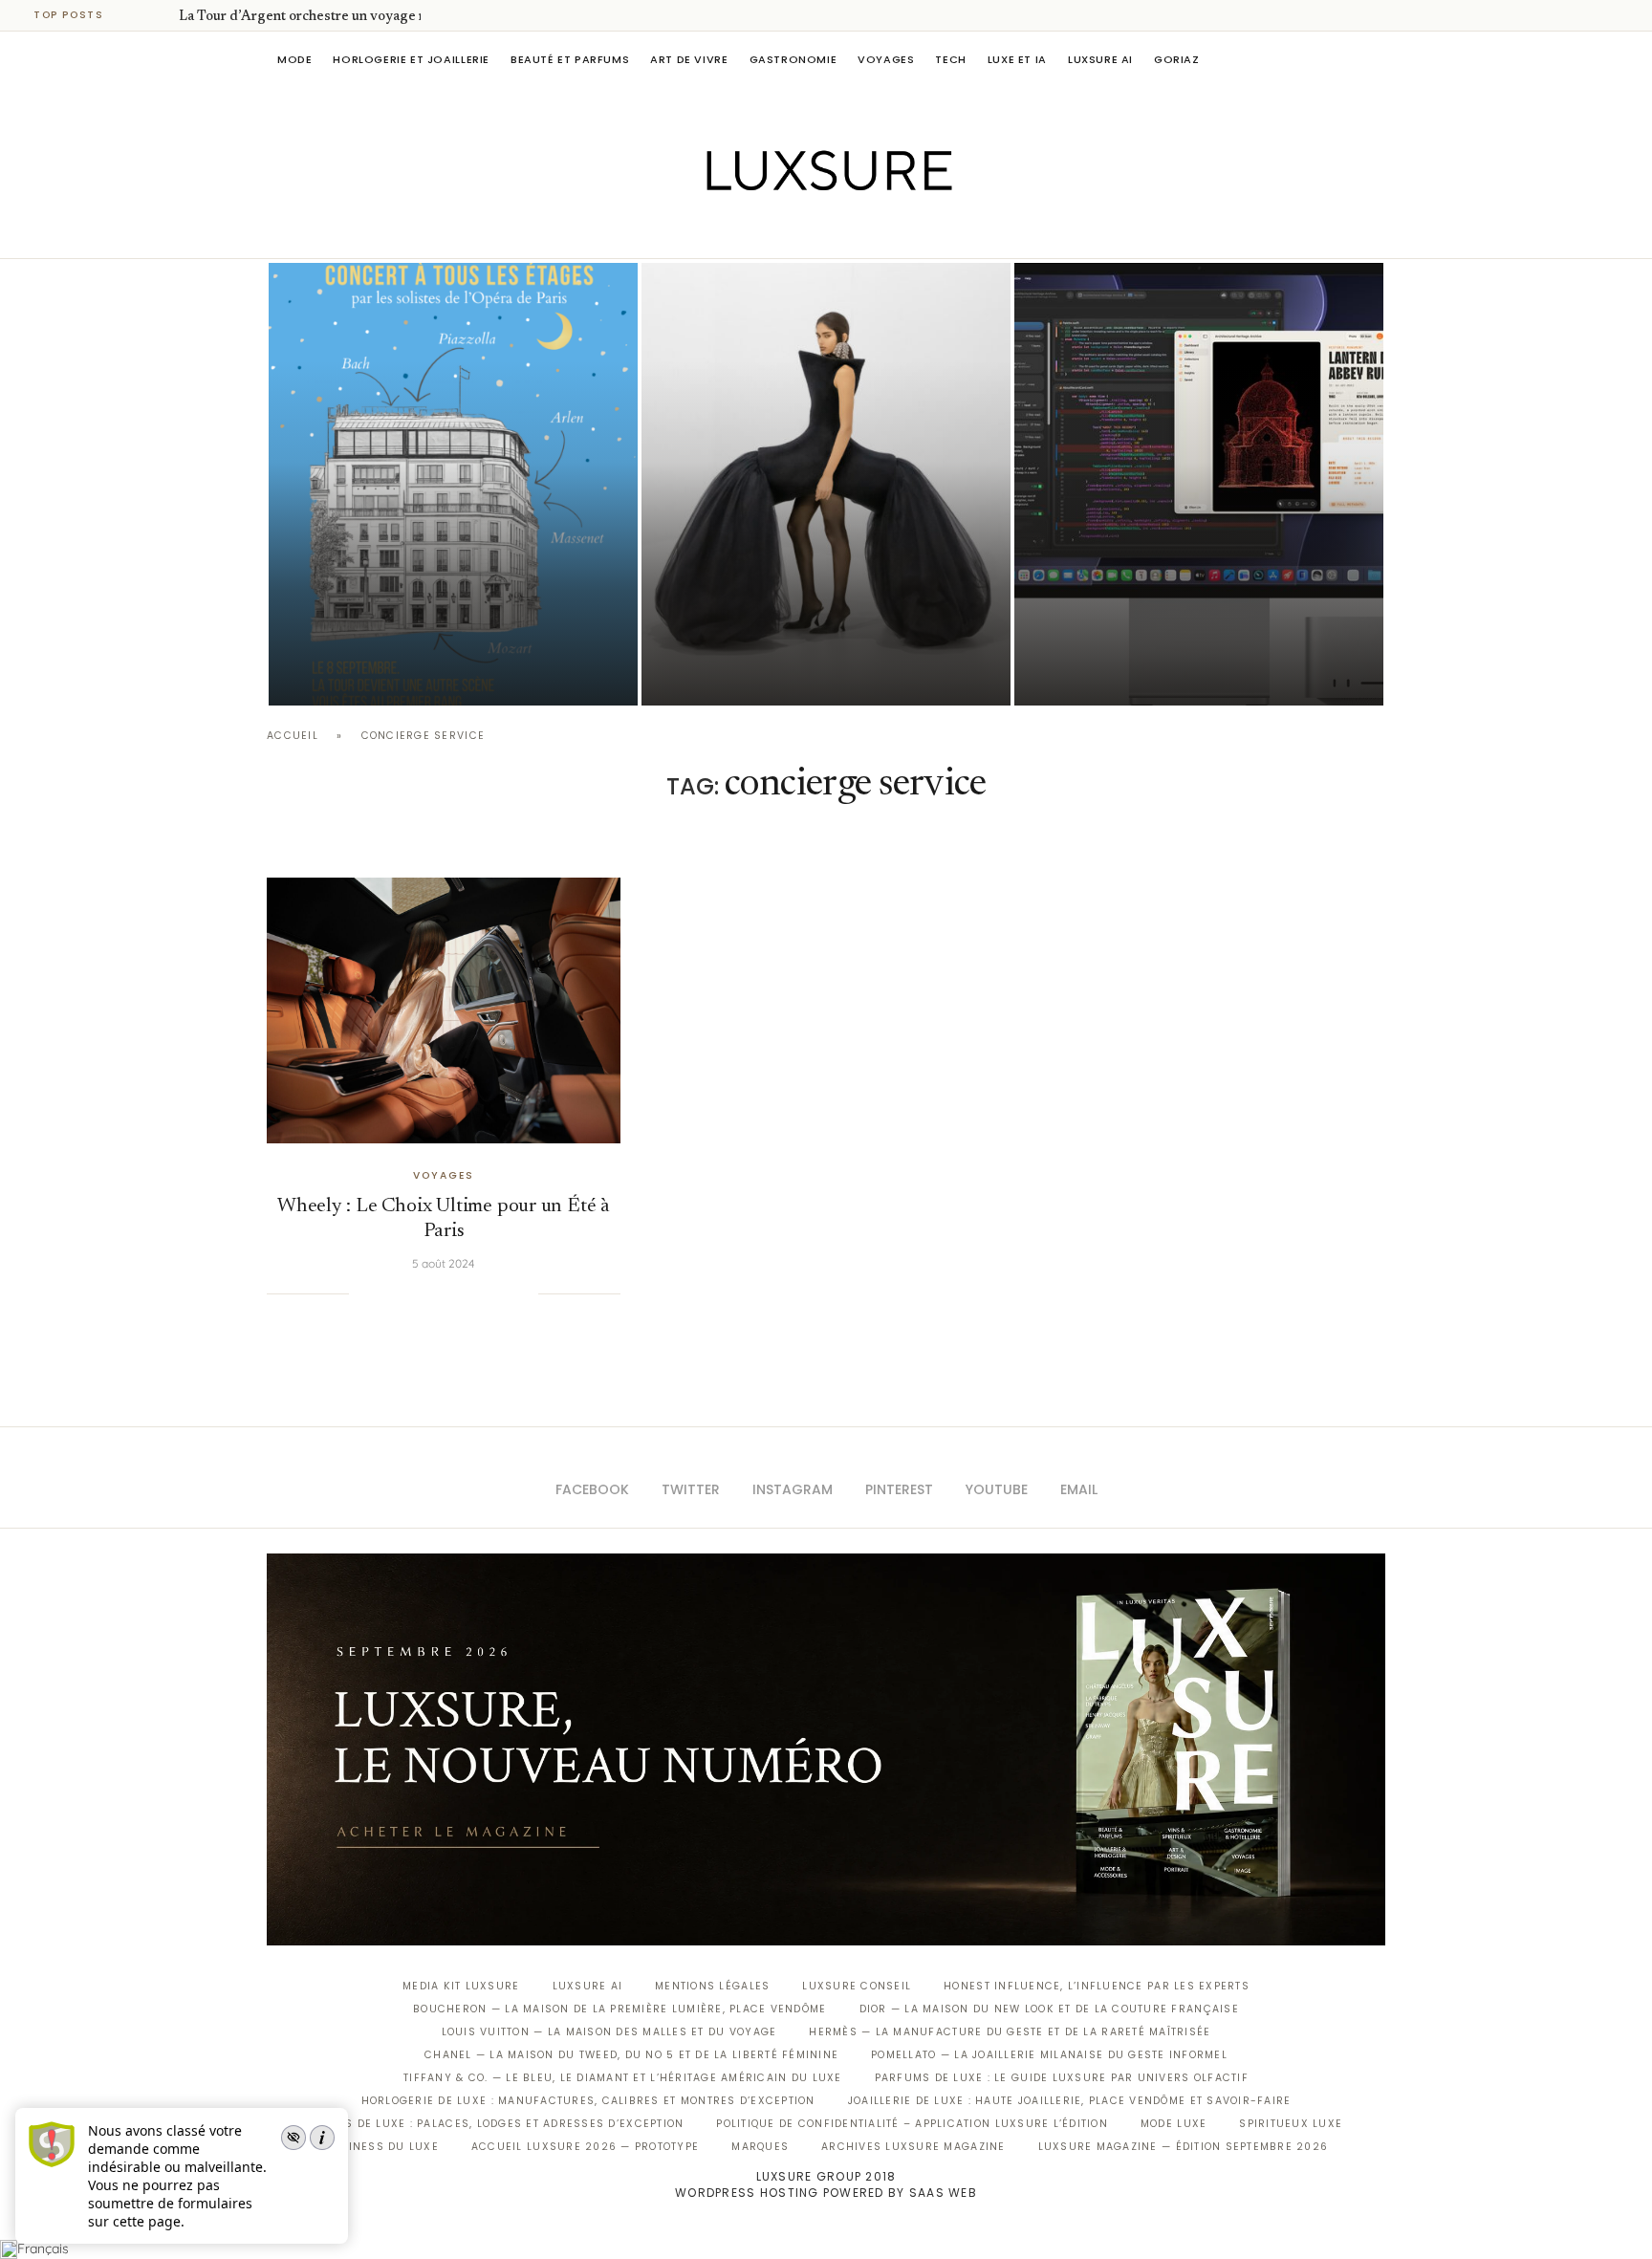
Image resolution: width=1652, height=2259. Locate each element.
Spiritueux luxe (1291, 2124)
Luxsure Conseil (857, 1986)
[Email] (893, 231)
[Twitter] (786, 231)
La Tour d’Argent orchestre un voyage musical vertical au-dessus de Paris (453, 619)
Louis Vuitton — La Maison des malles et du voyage (609, 2032)
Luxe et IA (1017, 59)
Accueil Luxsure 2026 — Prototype (585, 2147)
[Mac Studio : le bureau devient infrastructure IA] (1199, 484)
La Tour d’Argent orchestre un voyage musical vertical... (351, 17)
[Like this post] (363, 1293)
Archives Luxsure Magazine (913, 2147)
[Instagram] (813, 231)
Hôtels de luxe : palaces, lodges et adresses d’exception (497, 2124)
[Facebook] (760, 231)
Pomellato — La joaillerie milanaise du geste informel (1049, 2055)
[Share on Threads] (485, 1293)
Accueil (293, 736)
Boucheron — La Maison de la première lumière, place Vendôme (619, 2009)
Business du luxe (381, 2147)
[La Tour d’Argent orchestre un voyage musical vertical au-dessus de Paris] (453, 484)
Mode (294, 59)
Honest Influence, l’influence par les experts (1097, 1986)
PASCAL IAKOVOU (366, 673)
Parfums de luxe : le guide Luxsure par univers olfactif (1062, 2078)
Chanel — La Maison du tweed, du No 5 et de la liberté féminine (631, 2055)
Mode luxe (1174, 2124)
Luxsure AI (1100, 59)
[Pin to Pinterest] (426, 1293)
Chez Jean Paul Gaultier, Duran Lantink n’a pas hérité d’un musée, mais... (817, 619)
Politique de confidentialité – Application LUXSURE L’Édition (912, 2124)
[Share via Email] (523, 1293)
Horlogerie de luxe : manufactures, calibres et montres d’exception (588, 2101)
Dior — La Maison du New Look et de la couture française (1049, 2009)
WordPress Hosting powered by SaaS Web (826, 2193)
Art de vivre (689, 59)
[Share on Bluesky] (504, 1293)
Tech (950, 59)
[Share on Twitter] (406, 1293)
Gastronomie (793, 59)
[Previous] (136, 15)
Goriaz (1177, 59)
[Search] (1376, 59)
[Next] (161, 15)
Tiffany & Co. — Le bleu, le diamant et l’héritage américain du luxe (622, 2078)
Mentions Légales (712, 1986)
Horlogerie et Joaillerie (411, 59)
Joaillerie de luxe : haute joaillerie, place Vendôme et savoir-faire (1070, 2101)
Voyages (886, 59)
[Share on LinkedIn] (446, 1293)
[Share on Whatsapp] (465, 1293)
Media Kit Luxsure (461, 1986)
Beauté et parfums (570, 59)
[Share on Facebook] (387, 1293)
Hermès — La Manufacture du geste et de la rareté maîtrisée (1010, 2032)
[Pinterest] (840, 231)
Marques (760, 2147)
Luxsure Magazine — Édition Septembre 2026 (1184, 2147)
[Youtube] (867, 231)
